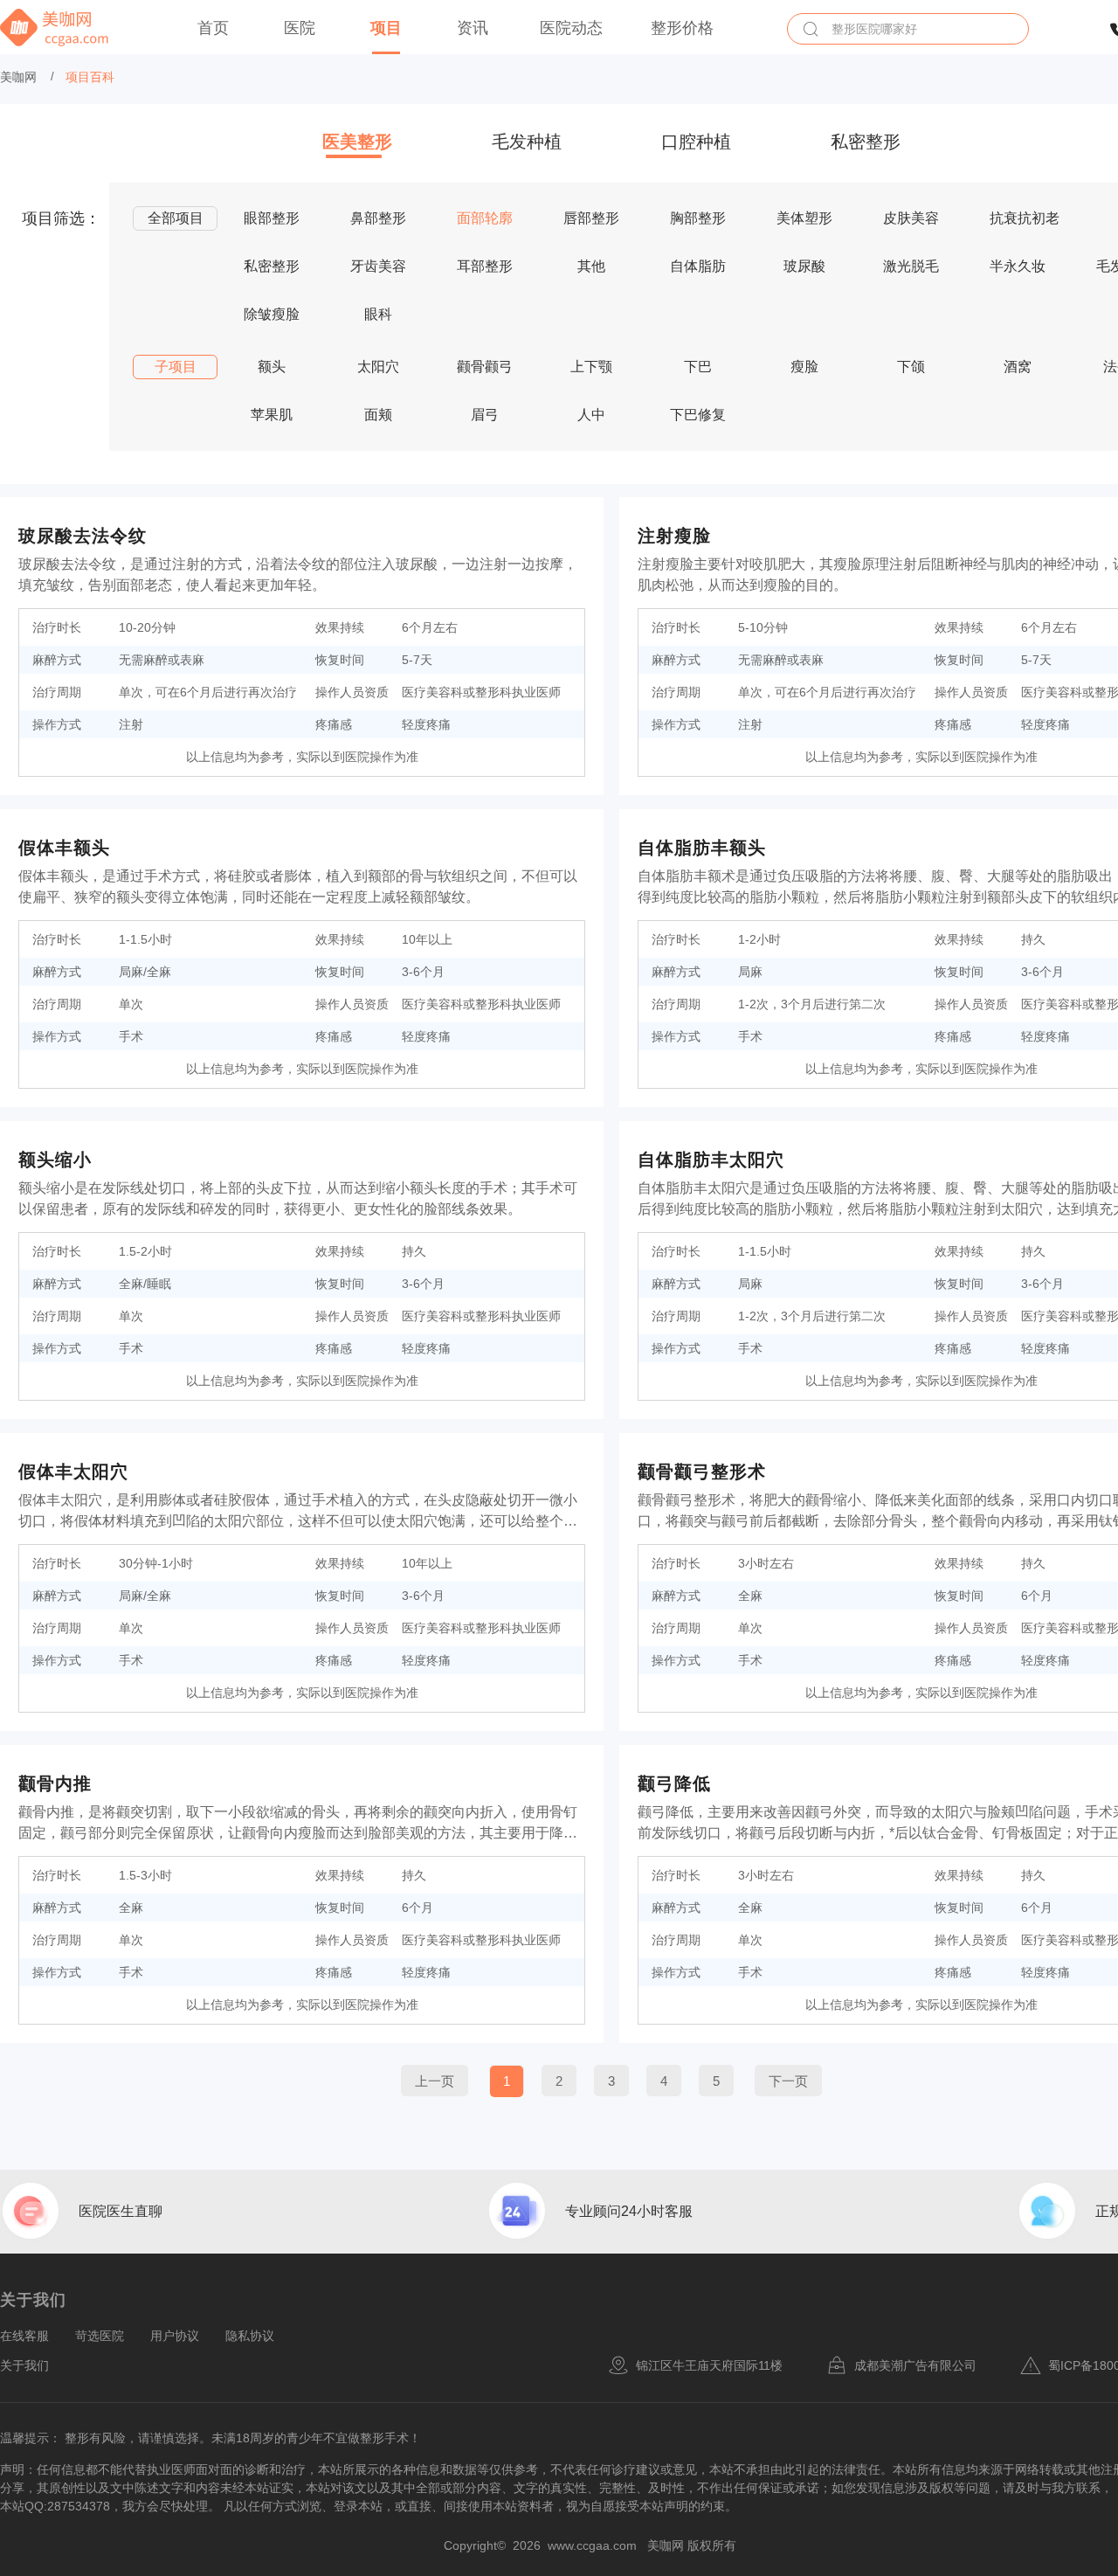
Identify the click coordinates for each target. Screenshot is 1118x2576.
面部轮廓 (485, 218)
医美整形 (357, 142)
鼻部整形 (378, 218)
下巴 (698, 367)
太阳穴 (378, 367)
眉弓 (485, 415)
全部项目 (176, 218)
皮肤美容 (911, 218)
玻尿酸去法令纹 (83, 536)
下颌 (911, 367)
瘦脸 (804, 367)
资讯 (473, 28)
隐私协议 (250, 2336)
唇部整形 (591, 218)
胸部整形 (698, 218)
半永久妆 (1018, 266)
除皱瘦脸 (272, 314)
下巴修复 (698, 415)
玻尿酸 (804, 266)
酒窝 (1018, 367)
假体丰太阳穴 (73, 1472)
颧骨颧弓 (485, 367)
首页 (213, 28)
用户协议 (175, 2336)
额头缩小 (55, 1160)
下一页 (788, 2081)
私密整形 (866, 142)
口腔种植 (696, 142)
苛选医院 (100, 2336)
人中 (591, 415)
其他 (591, 266)
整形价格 (682, 28)
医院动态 (571, 28)
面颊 (378, 415)
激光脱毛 (911, 266)
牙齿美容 (378, 266)
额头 (272, 367)
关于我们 (24, 2365)
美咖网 (18, 77)
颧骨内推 (55, 1783)
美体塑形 (804, 218)
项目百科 (90, 77)
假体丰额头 (64, 848)
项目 (386, 28)
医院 (300, 28)
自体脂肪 (698, 266)
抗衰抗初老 (1025, 218)
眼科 (378, 314)
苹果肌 (272, 415)
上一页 (435, 2081)
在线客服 (24, 2336)
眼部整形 (272, 218)
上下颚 (591, 367)
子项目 (176, 367)
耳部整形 (485, 266)
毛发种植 (527, 142)
